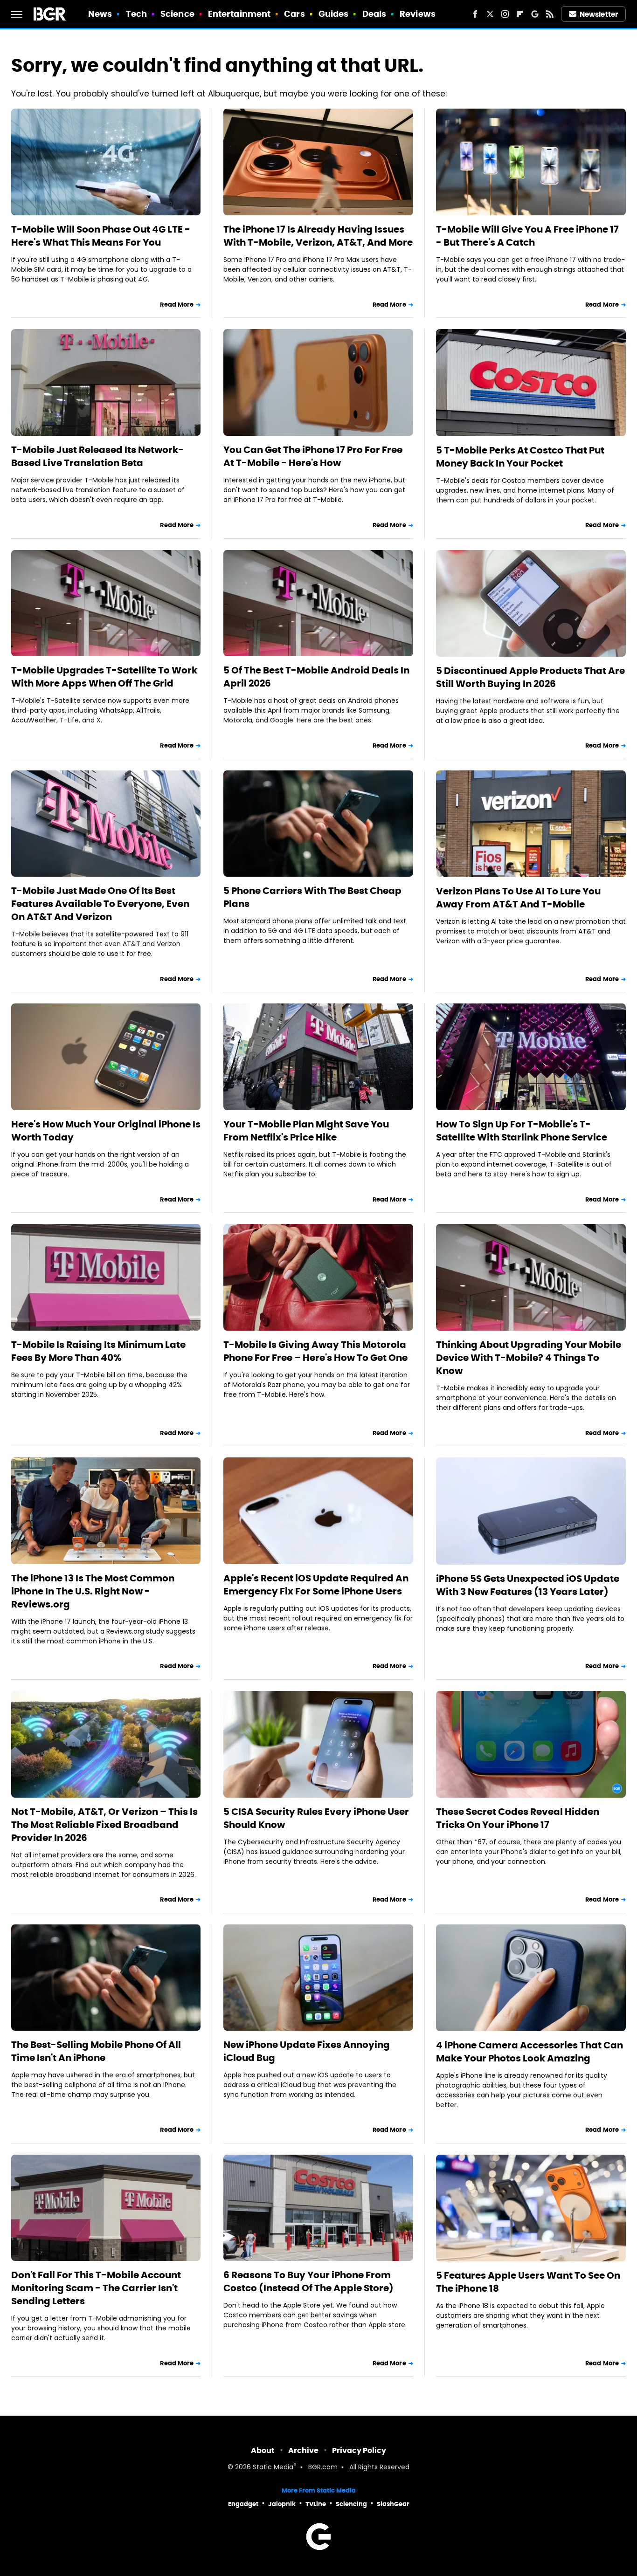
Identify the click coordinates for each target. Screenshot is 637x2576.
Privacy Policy (359, 2450)
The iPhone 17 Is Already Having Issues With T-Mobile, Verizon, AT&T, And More (318, 236)
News (100, 14)
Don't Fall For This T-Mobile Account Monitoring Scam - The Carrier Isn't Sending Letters (96, 2288)
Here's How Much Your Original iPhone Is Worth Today (106, 1131)
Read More (177, 305)
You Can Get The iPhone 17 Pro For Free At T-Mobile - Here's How (313, 456)
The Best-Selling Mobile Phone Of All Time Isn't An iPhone (96, 2051)
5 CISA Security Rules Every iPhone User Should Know (316, 1818)
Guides (334, 14)
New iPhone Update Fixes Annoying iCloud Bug (307, 2051)
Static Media (273, 2468)
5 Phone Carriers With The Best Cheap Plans (312, 897)
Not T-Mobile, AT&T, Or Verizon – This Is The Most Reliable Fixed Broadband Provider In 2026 (104, 1825)
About (263, 2450)
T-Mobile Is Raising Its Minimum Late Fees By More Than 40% (98, 1351)
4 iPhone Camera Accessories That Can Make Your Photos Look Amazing (530, 2052)
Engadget (243, 2504)
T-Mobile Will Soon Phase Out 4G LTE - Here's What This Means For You (101, 236)
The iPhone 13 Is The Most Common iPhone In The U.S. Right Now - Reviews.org (93, 1591)
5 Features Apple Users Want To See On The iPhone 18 (528, 2282)
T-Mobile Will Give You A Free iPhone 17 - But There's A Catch (527, 236)
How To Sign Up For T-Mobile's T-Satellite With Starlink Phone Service (522, 1131)
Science (177, 14)
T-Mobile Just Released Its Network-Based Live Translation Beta (97, 456)
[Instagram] (505, 14)
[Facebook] (475, 14)
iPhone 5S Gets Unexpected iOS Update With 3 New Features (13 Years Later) (528, 1585)
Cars (294, 14)
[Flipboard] (520, 14)
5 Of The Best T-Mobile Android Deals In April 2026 (316, 677)
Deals (374, 14)
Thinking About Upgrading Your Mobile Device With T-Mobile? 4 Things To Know (529, 1358)
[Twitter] (490, 14)
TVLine (316, 2504)
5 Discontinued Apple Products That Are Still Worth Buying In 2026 (530, 677)
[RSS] (550, 14)
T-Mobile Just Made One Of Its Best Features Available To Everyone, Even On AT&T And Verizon (100, 904)
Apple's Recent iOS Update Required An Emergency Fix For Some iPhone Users (316, 1585)
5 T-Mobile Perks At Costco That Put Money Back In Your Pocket (520, 457)
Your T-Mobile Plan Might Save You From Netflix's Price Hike (306, 1131)
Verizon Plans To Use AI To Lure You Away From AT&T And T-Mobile (518, 898)
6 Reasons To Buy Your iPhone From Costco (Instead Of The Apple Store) (308, 2281)
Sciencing (351, 2504)
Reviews (418, 14)
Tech (136, 14)
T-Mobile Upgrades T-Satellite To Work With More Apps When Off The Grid (104, 677)
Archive (303, 2450)
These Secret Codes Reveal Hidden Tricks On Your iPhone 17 (518, 1818)
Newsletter (599, 14)
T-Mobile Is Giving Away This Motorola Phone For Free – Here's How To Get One (315, 1351)
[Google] (535, 14)
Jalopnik (282, 2504)
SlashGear (393, 2504)
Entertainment (239, 14)
